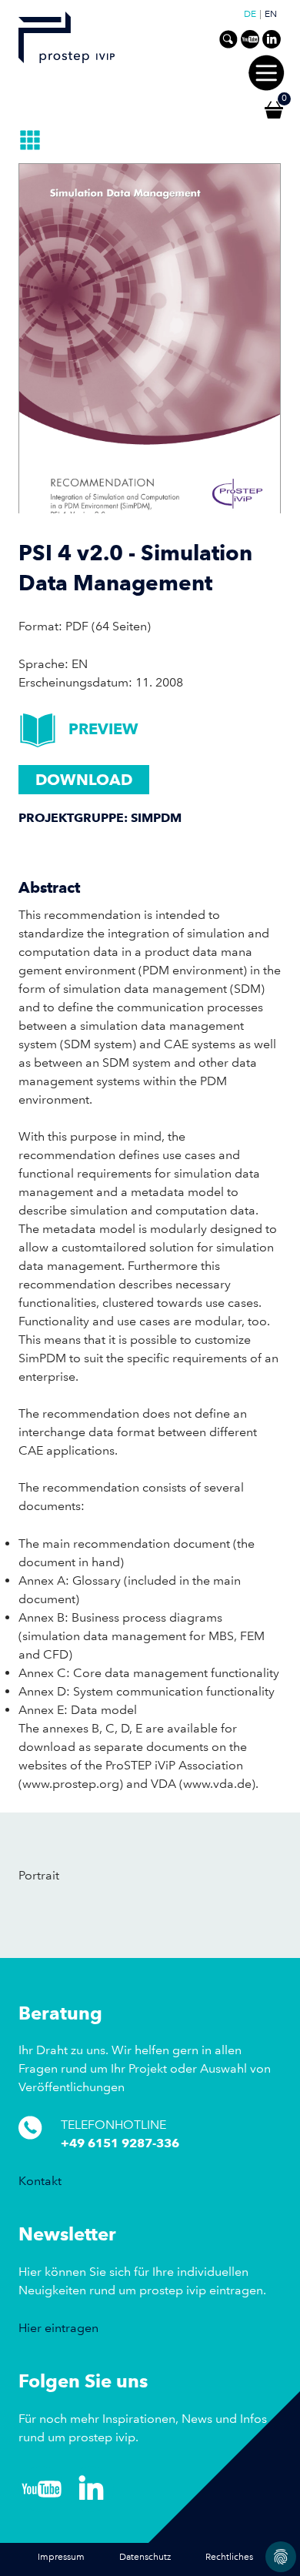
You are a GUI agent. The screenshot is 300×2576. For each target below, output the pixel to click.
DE (250, 15)
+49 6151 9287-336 (120, 2143)
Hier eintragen (58, 2328)
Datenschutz (145, 2557)
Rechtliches (229, 2557)
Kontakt (40, 2181)
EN (271, 15)
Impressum (61, 2557)
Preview (103, 729)
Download (84, 780)
